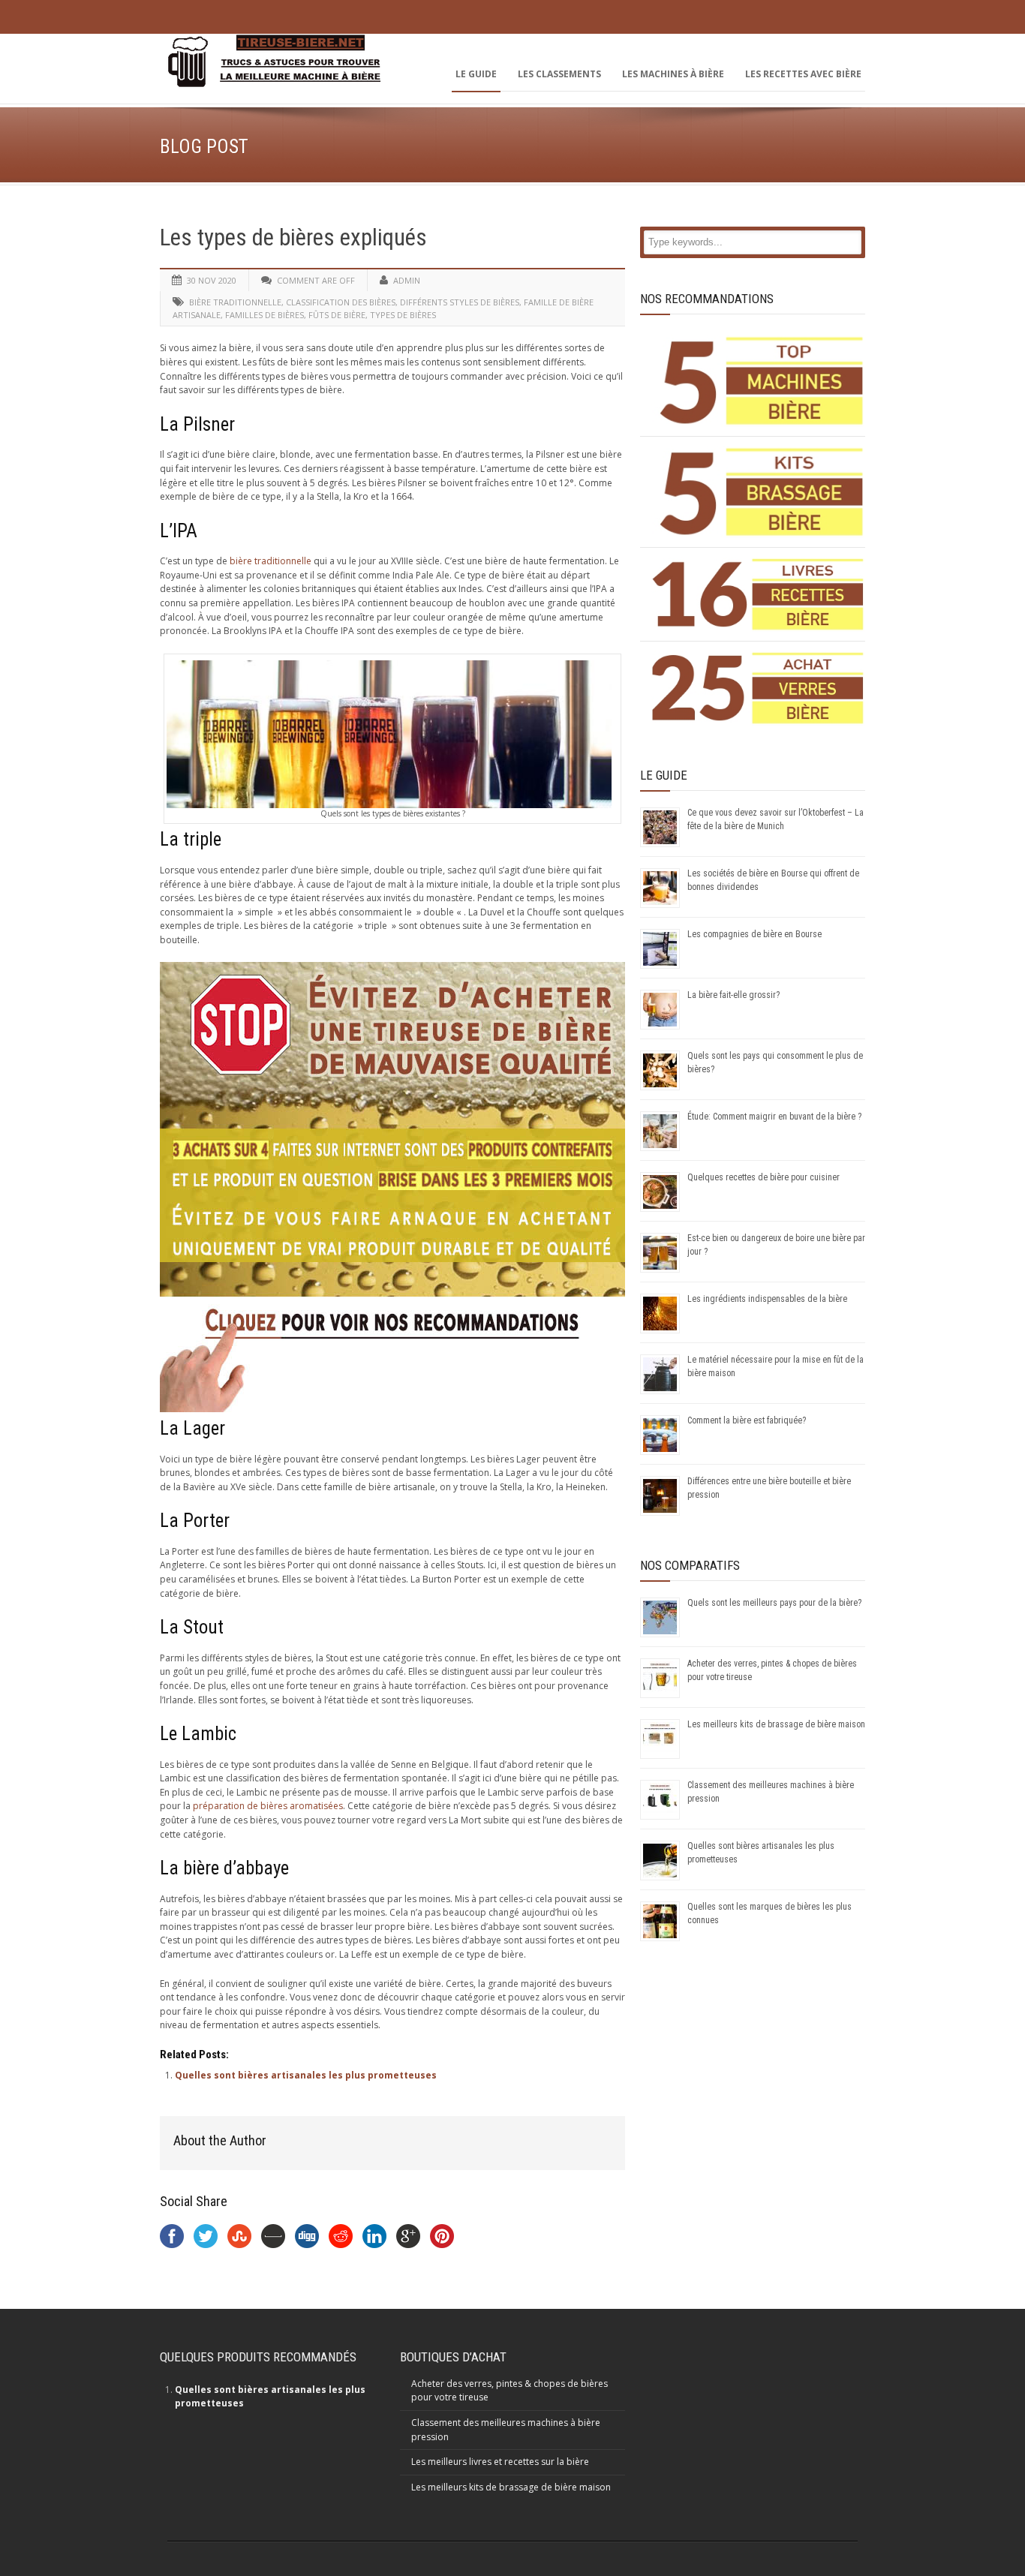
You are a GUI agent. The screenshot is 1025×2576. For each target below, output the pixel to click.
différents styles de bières (460, 302)
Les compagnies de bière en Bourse (754, 934)
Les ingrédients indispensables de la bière (767, 1299)
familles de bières (265, 315)
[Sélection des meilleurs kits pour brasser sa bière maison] (758, 492)
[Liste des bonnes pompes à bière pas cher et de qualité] (758, 381)
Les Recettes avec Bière (803, 74)
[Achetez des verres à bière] (758, 688)
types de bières (403, 315)
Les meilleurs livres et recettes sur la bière (500, 2462)
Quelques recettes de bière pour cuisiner (763, 1177)
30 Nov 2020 (212, 280)
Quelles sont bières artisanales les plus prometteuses (306, 2075)
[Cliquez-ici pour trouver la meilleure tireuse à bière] (392, 1409)
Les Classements (559, 74)
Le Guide (476, 74)
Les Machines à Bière (673, 74)
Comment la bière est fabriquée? (747, 1420)
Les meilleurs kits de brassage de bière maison (776, 1724)
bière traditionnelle (235, 302)
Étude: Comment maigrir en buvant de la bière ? (774, 1117)
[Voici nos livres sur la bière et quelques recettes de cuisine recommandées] (758, 594)
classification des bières (341, 302)
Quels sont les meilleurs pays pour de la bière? (774, 1603)
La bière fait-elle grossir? (733, 995)
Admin (407, 280)
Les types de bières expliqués (293, 237)
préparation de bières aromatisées (268, 1806)
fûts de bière (337, 315)
